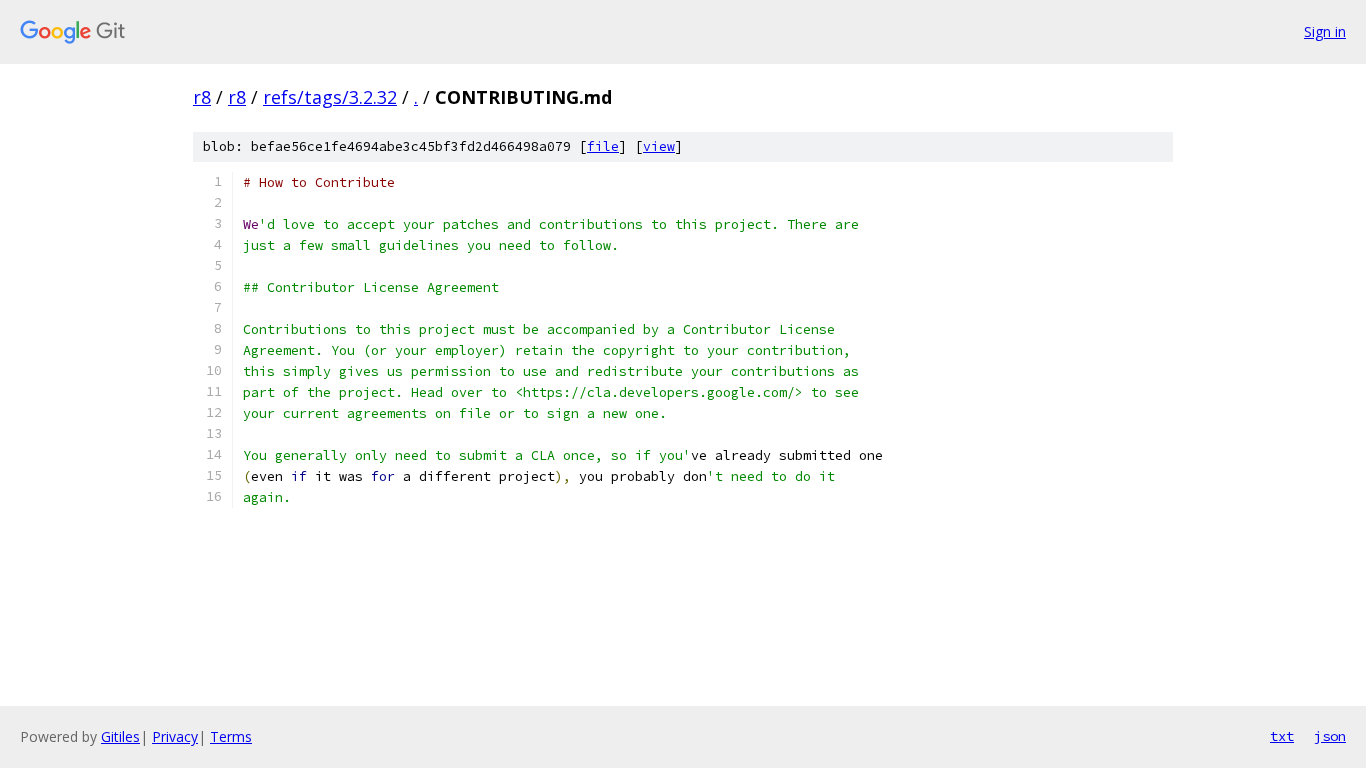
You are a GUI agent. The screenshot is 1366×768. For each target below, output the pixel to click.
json (1330, 736)
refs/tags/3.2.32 (330, 97)
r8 (202, 97)
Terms (231, 736)
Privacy (175, 736)
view (659, 146)
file (603, 146)
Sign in (1325, 31)
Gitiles (120, 736)
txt (1282, 736)
